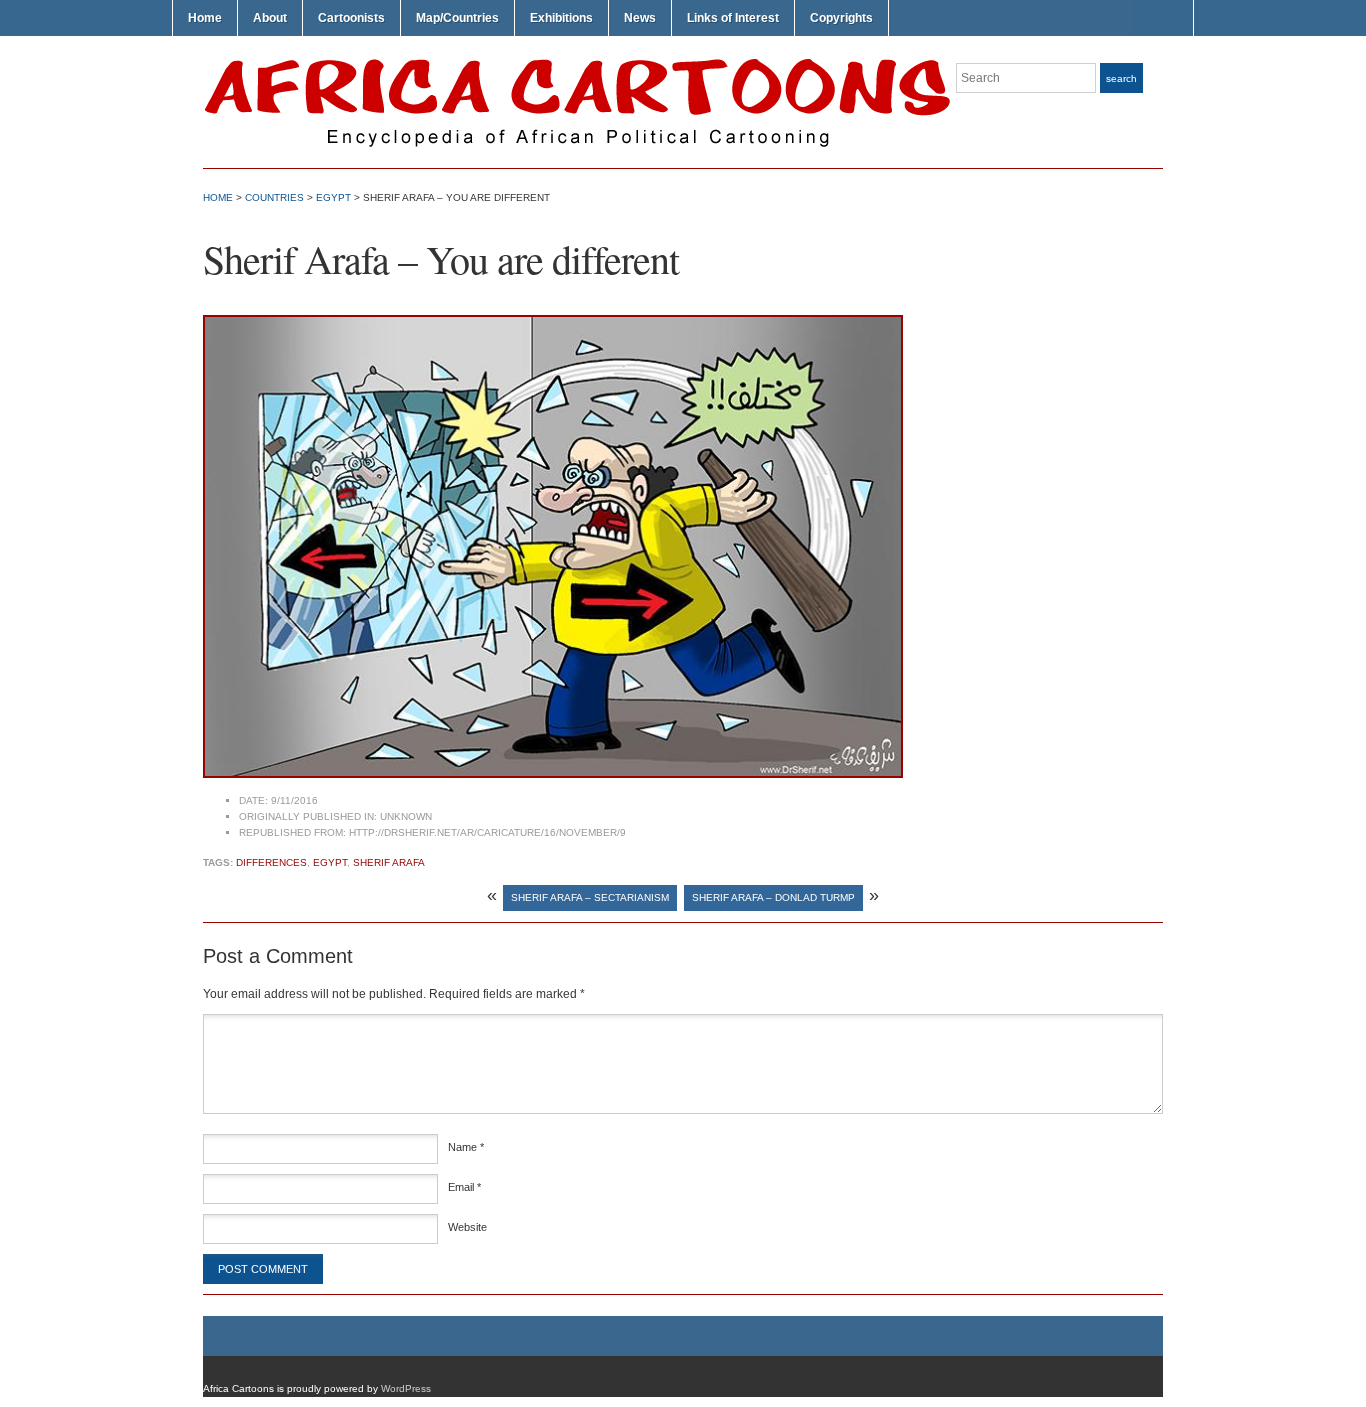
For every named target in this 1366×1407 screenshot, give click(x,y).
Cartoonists (351, 18)
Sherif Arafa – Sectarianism (590, 897)
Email (464, 1187)
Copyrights (841, 18)
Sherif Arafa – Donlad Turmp (773, 897)
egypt (330, 862)
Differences (271, 862)
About (270, 18)
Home (205, 18)
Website (467, 1227)
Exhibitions (561, 18)
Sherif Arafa (389, 862)
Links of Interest (733, 18)
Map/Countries (457, 18)
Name (466, 1147)
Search (1121, 78)
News (640, 18)
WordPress (406, 1388)
